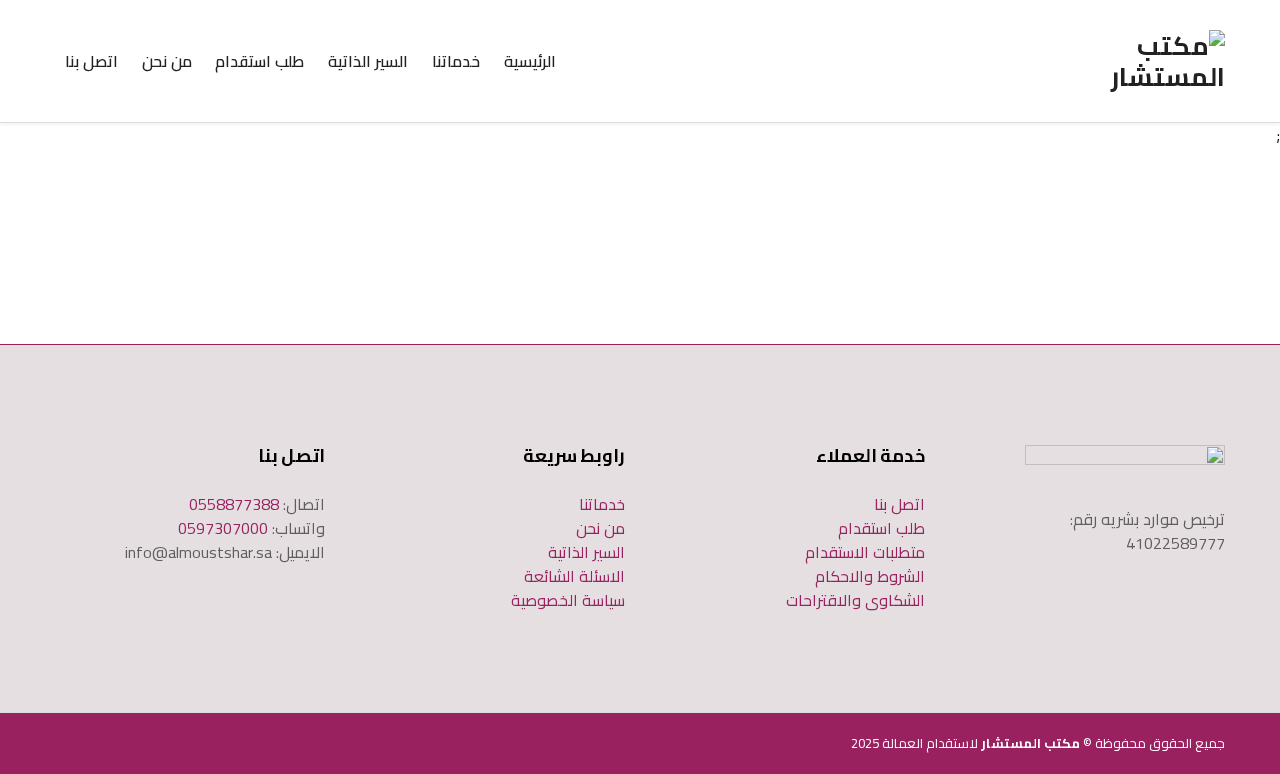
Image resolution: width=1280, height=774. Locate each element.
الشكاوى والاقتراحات (855, 600)
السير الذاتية (368, 61)
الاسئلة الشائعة (574, 576)
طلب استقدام (259, 61)
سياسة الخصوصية (568, 600)
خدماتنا (456, 61)
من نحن (167, 61)
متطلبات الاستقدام (865, 552)
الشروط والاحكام (870, 576)
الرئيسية (530, 61)
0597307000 (223, 528)
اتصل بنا (91, 61)
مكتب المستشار (1030, 743)
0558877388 (234, 504)
